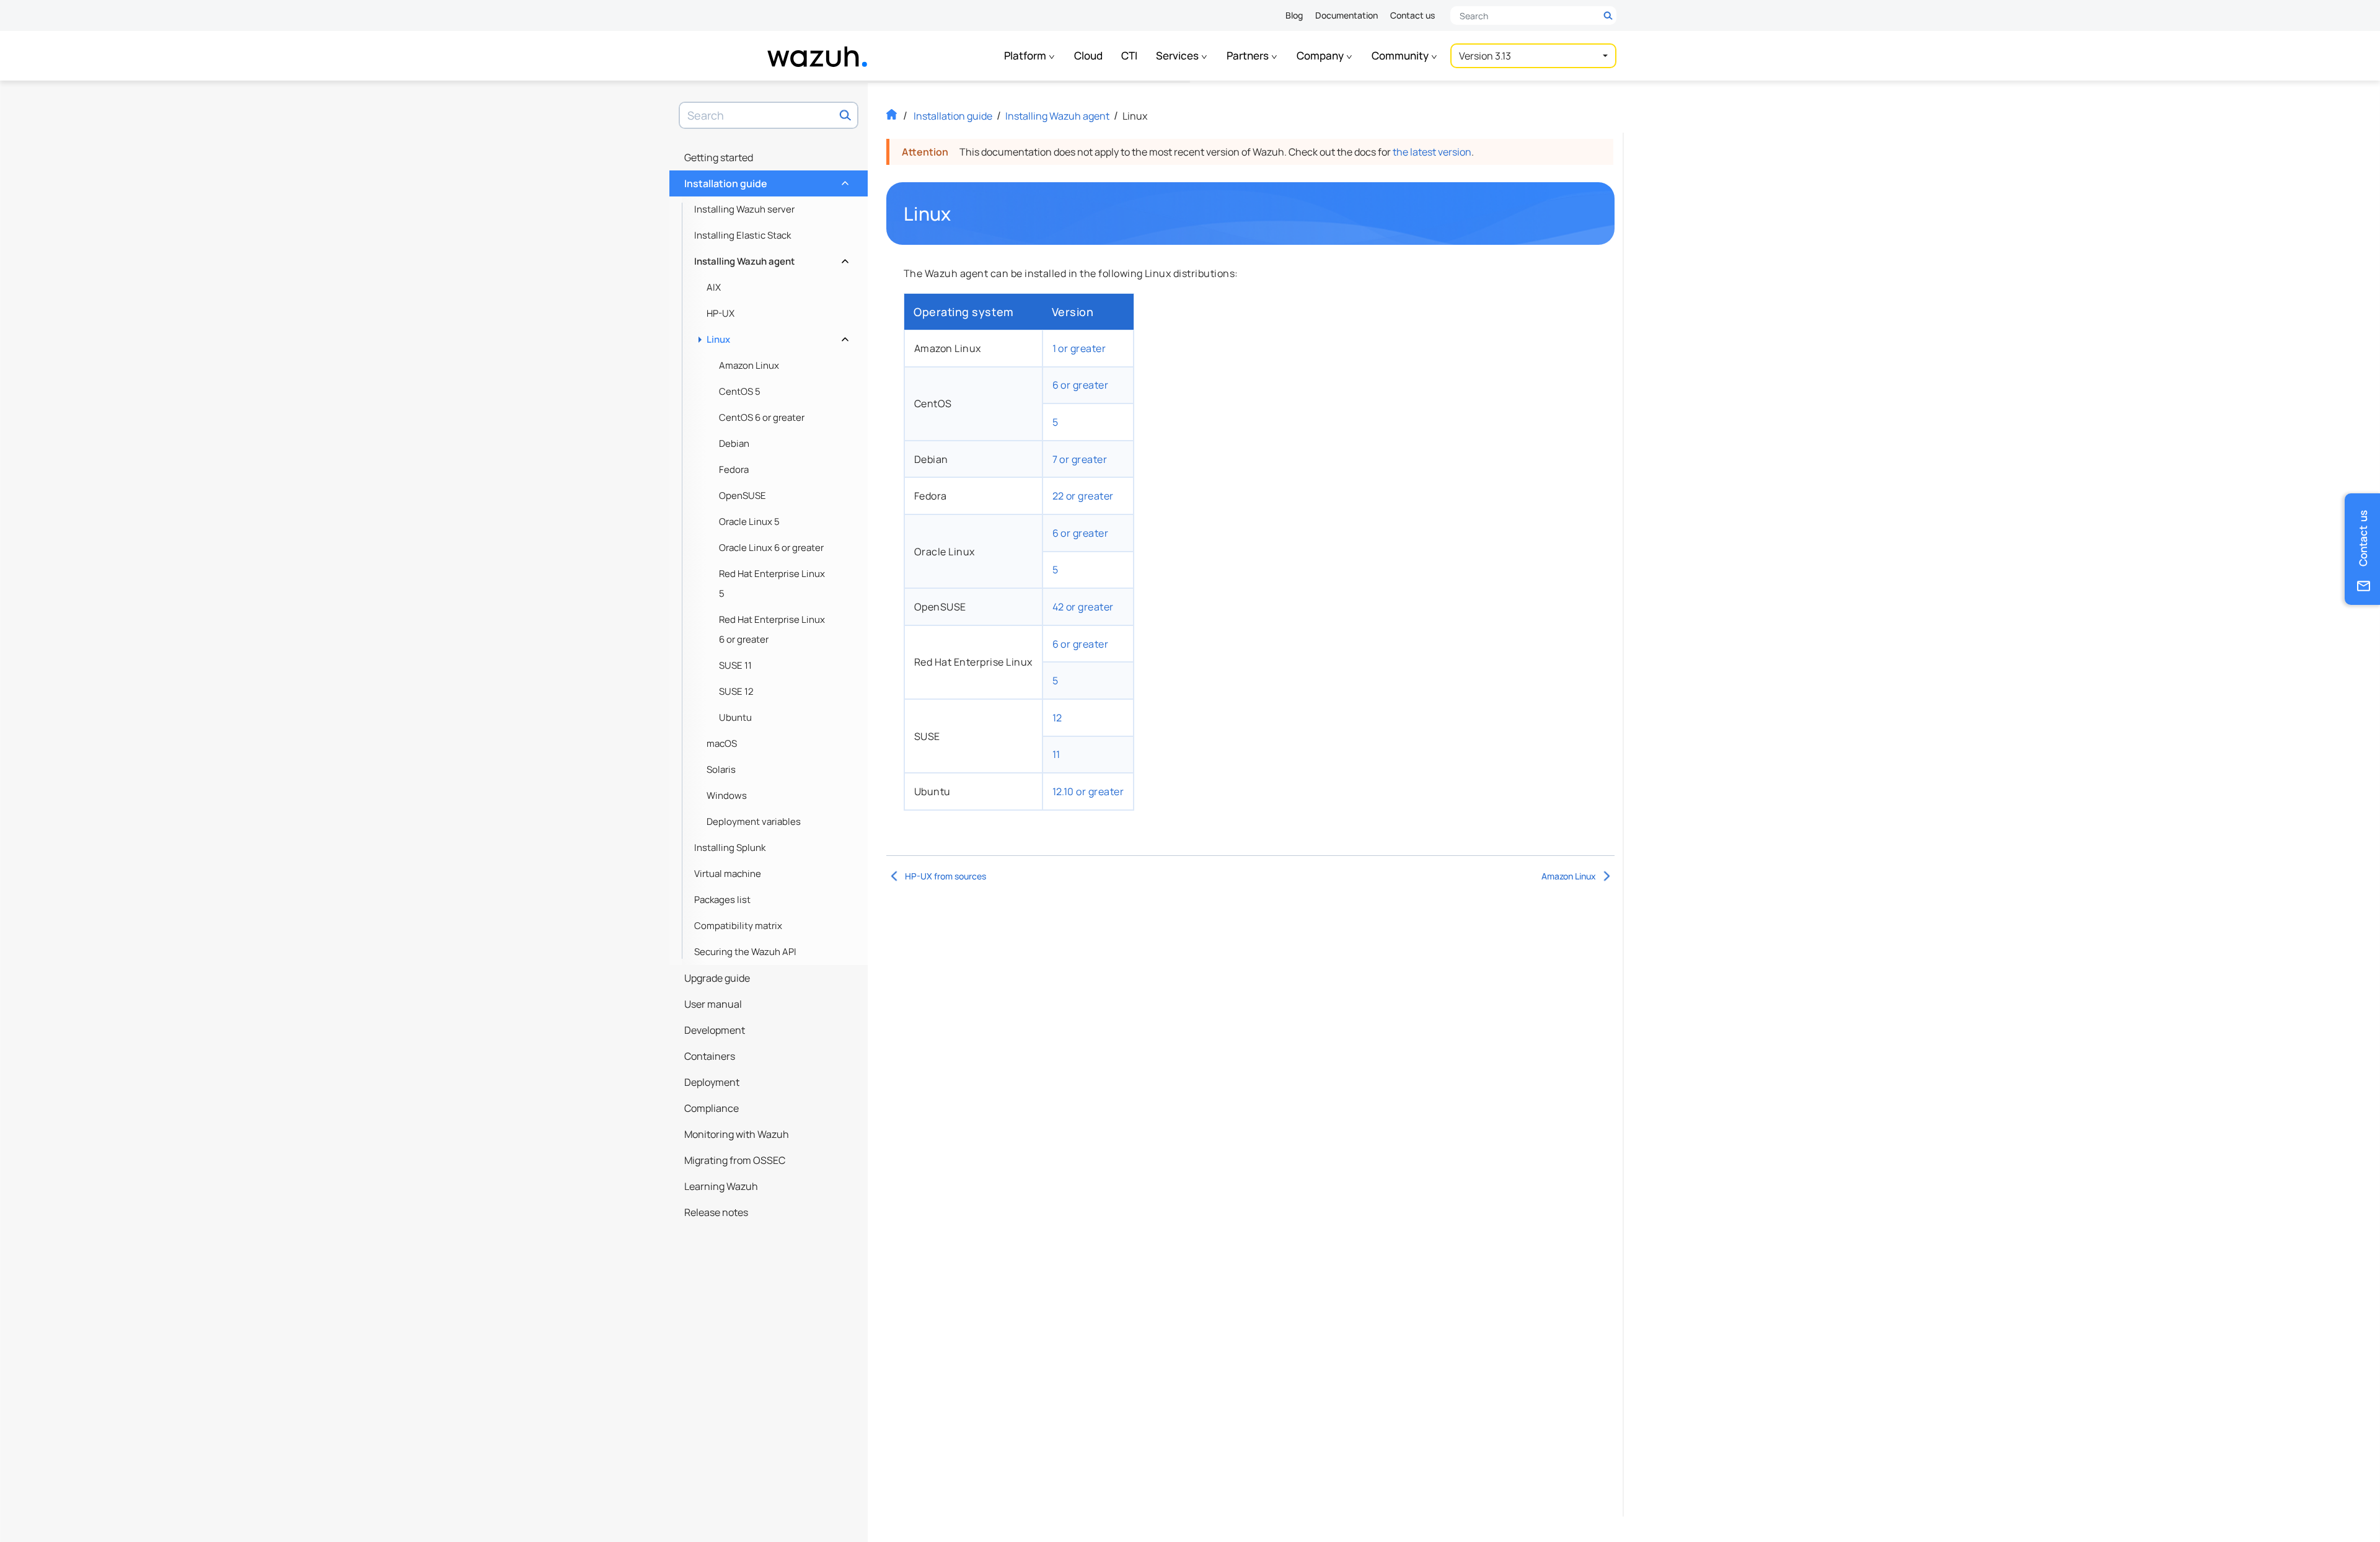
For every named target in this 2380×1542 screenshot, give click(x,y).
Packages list (722, 900)
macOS (722, 743)
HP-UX (721, 313)
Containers (710, 1056)
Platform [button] (1026, 55)
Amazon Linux (749, 365)
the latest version (1432, 152)
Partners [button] (1249, 55)
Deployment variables (754, 822)
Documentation (1346, 15)
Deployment (712, 1082)
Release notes (716, 1212)
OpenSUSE (743, 496)
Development (715, 1030)
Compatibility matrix (738, 926)
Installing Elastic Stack (743, 235)
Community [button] (1401, 55)
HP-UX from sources (945, 876)
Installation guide (765, 180)
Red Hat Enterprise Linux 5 (772, 584)
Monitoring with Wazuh (737, 1134)
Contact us (1413, 15)
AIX (714, 287)
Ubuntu (735, 717)
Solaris (721, 769)
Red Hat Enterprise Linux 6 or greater (772, 629)
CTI (1129, 55)
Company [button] (1321, 55)
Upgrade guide (717, 978)
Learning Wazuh (721, 1186)
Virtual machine (728, 874)
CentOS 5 (740, 391)
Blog (1294, 15)
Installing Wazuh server (744, 209)
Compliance (712, 1108)
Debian (734, 443)
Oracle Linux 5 (749, 522)
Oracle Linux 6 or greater (771, 548)
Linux (776, 336)
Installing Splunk (730, 848)
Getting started (719, 157)
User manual (713, 1004)
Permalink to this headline (959, 214)
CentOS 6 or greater (762, 417)
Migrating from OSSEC (735, 1160)
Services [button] (1178, 55)
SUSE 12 (736, 691)
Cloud (1088, 55)
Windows (727, 795)
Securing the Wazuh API (745, 952)
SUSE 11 (735, 665)
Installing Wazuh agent (770, 258)
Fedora (734, 469)
